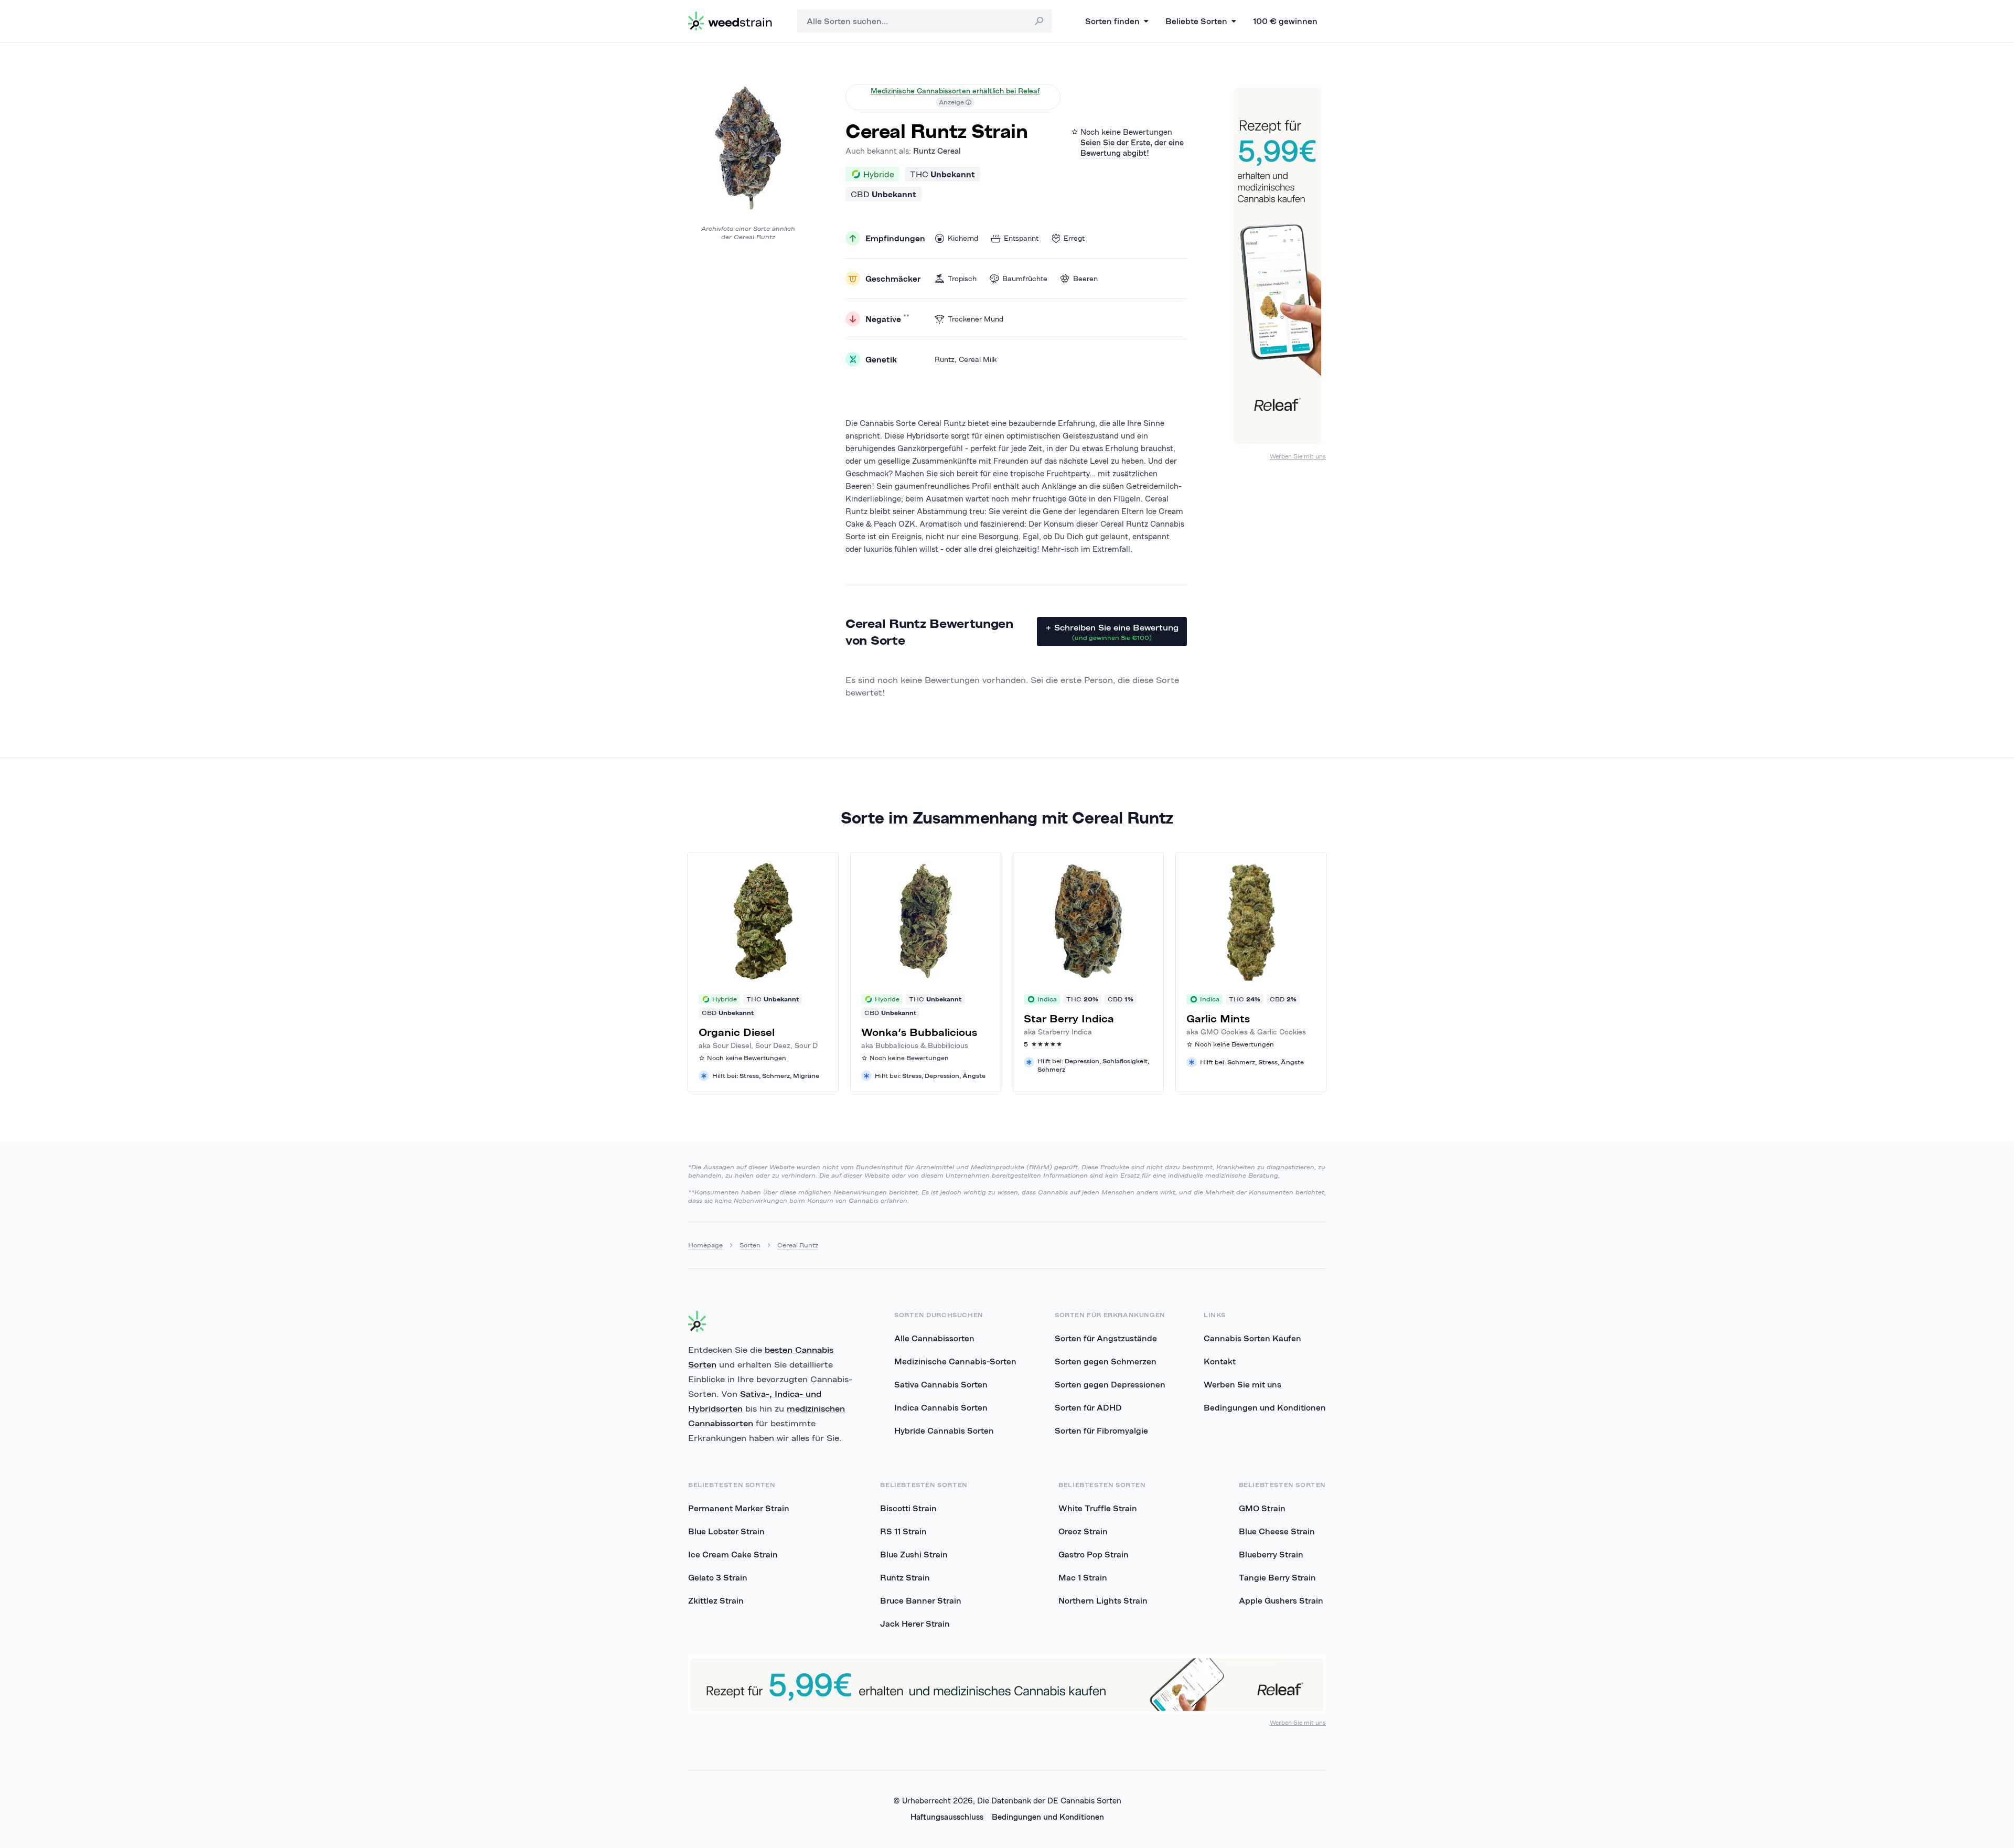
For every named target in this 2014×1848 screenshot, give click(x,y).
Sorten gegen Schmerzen (1106, 1361)
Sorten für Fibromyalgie (1101, 1430)
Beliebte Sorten (1196, 21)
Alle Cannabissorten (934, 1338)
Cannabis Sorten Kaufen (1252, 1338)
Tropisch (962, 279)
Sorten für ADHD (1088, 1407)
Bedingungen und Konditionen (1265, 1407)
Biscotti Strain (908, 1508)
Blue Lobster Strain (726, 1531)
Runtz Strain (905, 1577)
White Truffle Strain (1098, 1508)
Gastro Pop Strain (1094, 1554)
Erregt (1074, 238)
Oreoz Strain (1083, 1531)
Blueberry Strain (1271, 1554)
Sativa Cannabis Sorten (941, 1384)
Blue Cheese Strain (1277, 1531)
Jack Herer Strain (915, 1623)
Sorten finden (1112, 21)
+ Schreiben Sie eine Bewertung (1112, 632)
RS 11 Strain (903, 1531)
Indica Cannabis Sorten (941, 1407)
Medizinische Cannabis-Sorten (955, 1361)
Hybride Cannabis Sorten (944, 1430)
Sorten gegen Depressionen (1110, 1384)
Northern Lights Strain (1103, 1600)
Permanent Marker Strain (739, 1508)
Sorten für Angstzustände (1106, 1338)
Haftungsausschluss (947, 1817)
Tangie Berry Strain (1277, 1577)
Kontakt (1220, 1361)
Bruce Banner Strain (921, 1600)
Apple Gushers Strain (1281, 1600)
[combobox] (924, 21)
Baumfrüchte (1025, 279)
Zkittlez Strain (716, 1600)
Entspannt (1021, 238)
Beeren (1085, 279)
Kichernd (963, 238)
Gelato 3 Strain (718, 1577)
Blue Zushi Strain (914, 1554)
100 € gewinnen (1285, 21)
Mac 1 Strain (1083, 1577)
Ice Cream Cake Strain (733, 1554)
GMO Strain (1262, 1508)
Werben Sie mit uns (1298, 456)
